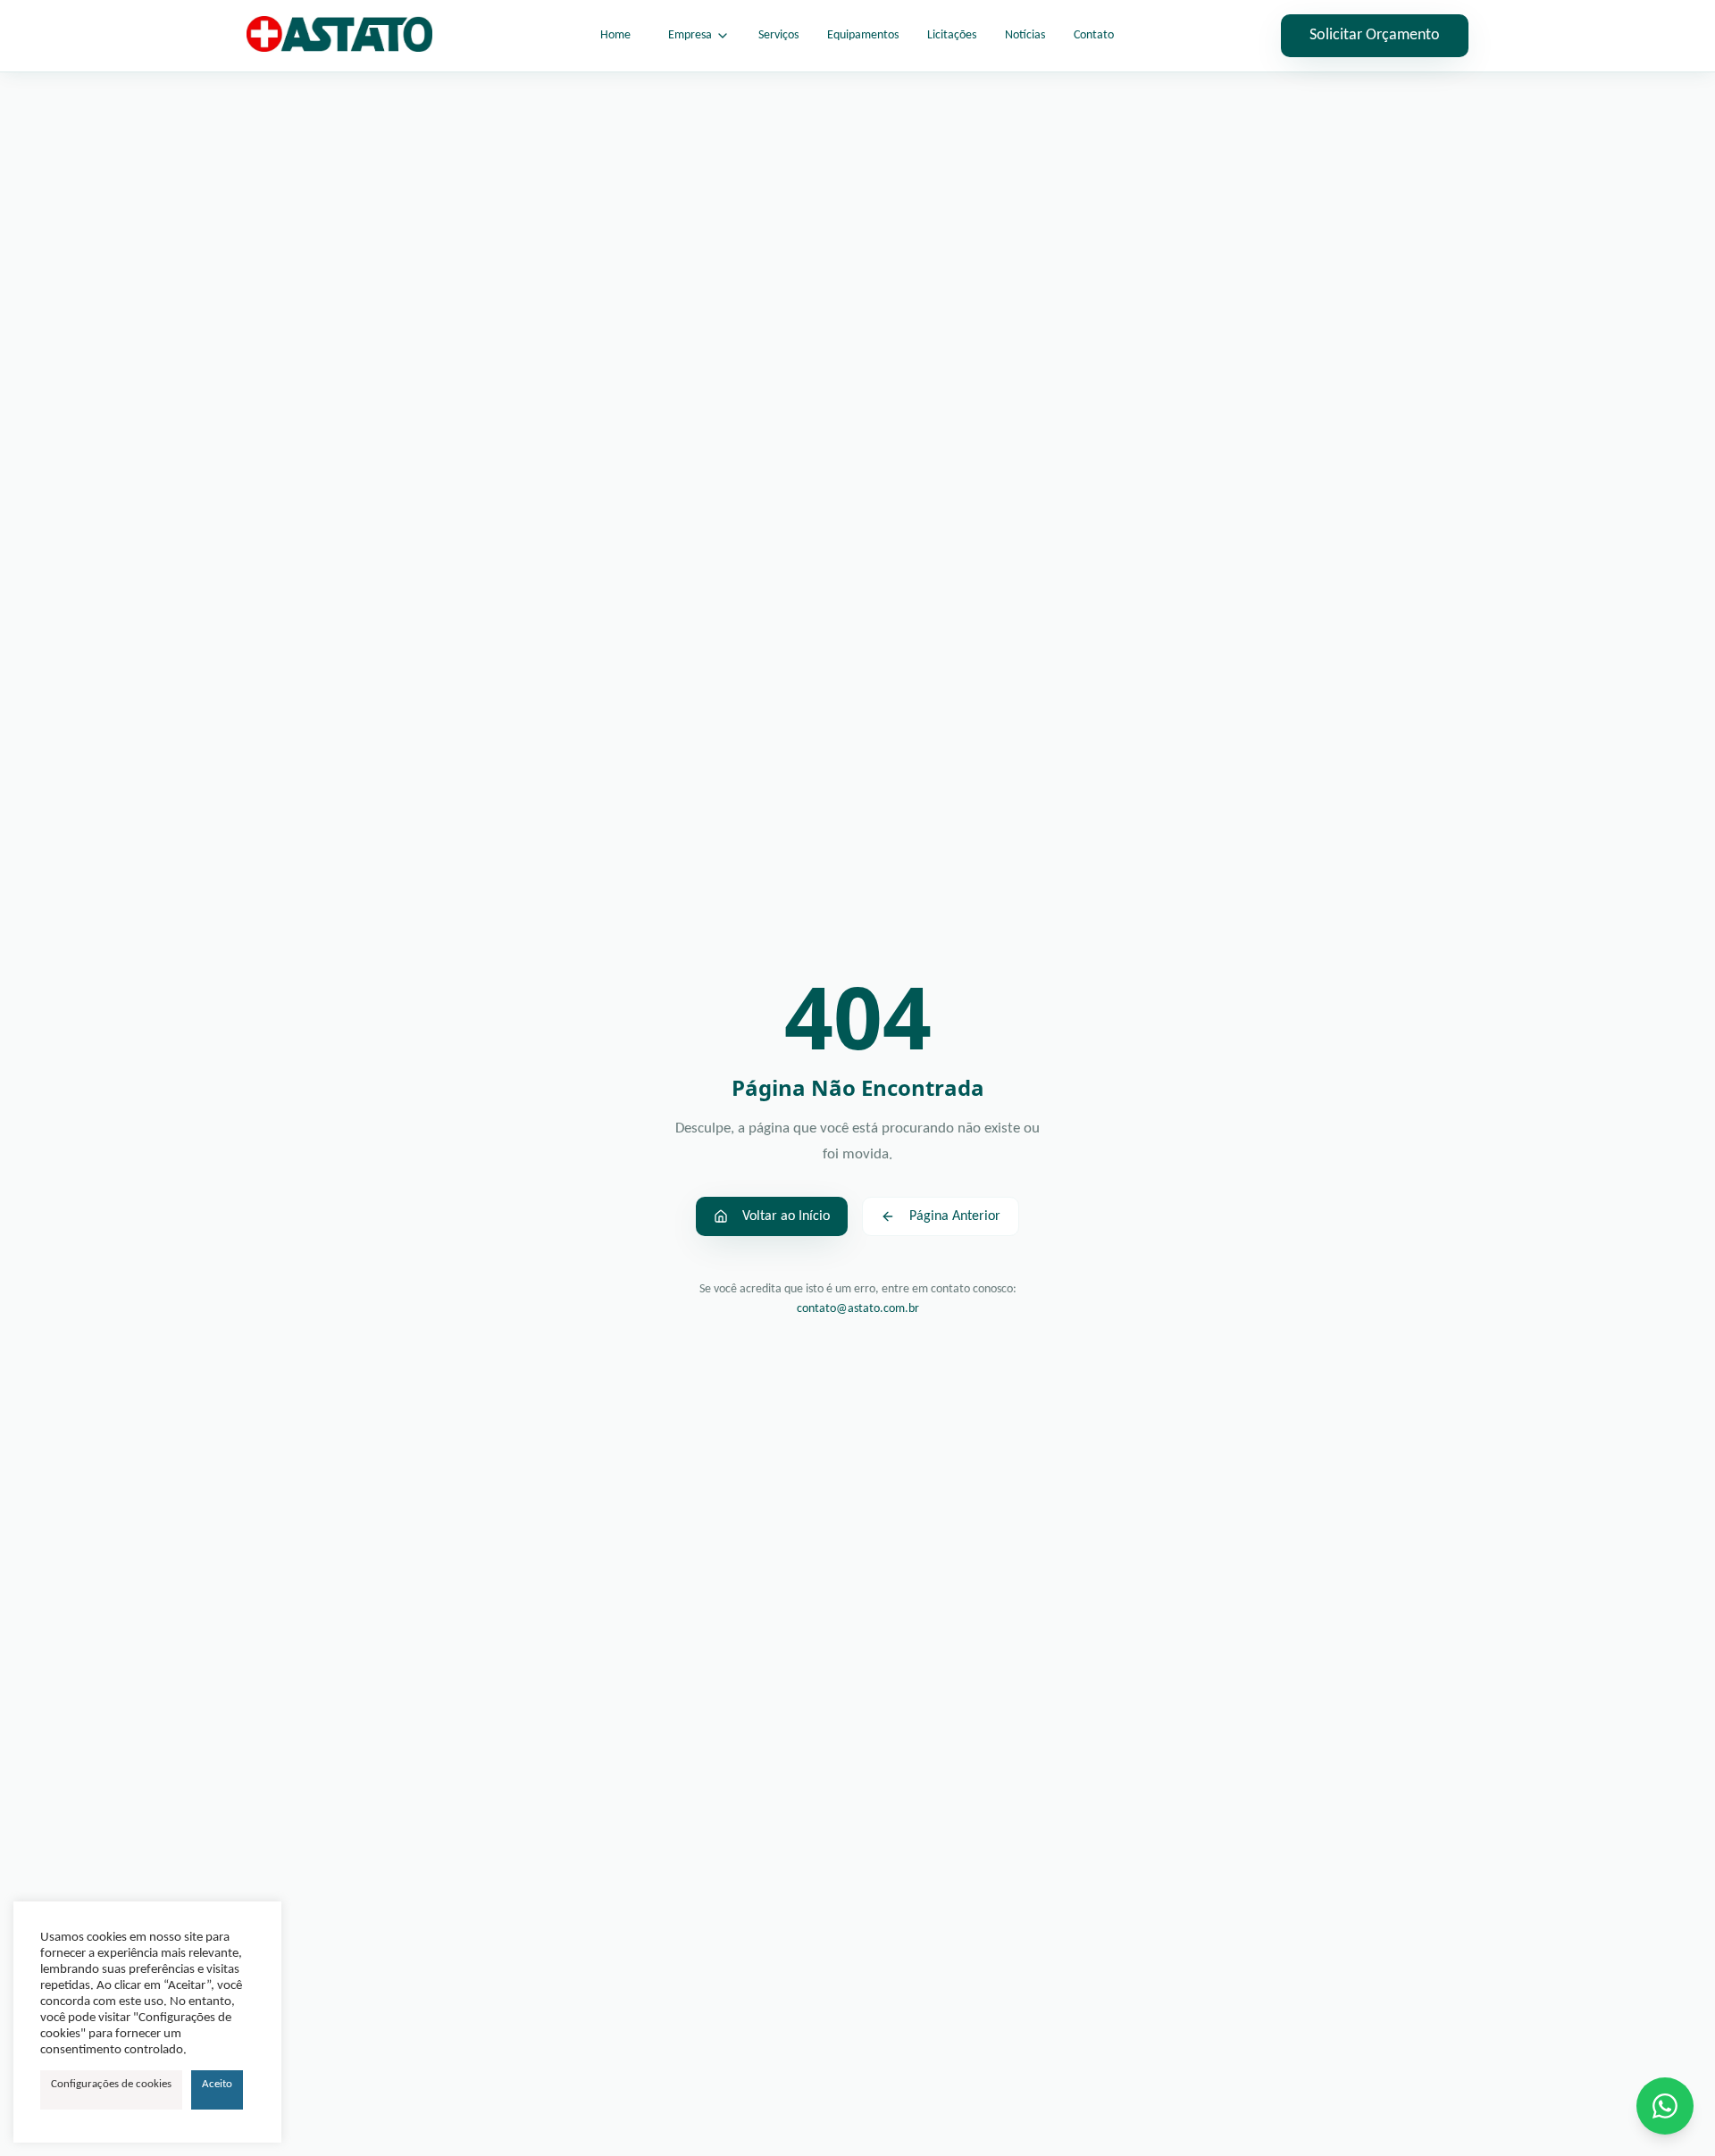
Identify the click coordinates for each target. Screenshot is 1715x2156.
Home (615, 35)
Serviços (778, 35)
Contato (1094, 35)
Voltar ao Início (786, 1216)
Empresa (690, 35)
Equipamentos (863, 35)
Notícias (1025, 35)
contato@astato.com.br (858, 1309)
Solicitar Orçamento (1375, 35)
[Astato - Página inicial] (339, 36)
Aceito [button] (217, 2084)
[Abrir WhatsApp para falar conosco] (1665, 2106)
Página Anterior (955, 1216)
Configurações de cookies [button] (111, 2084)
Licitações (952, 35)
